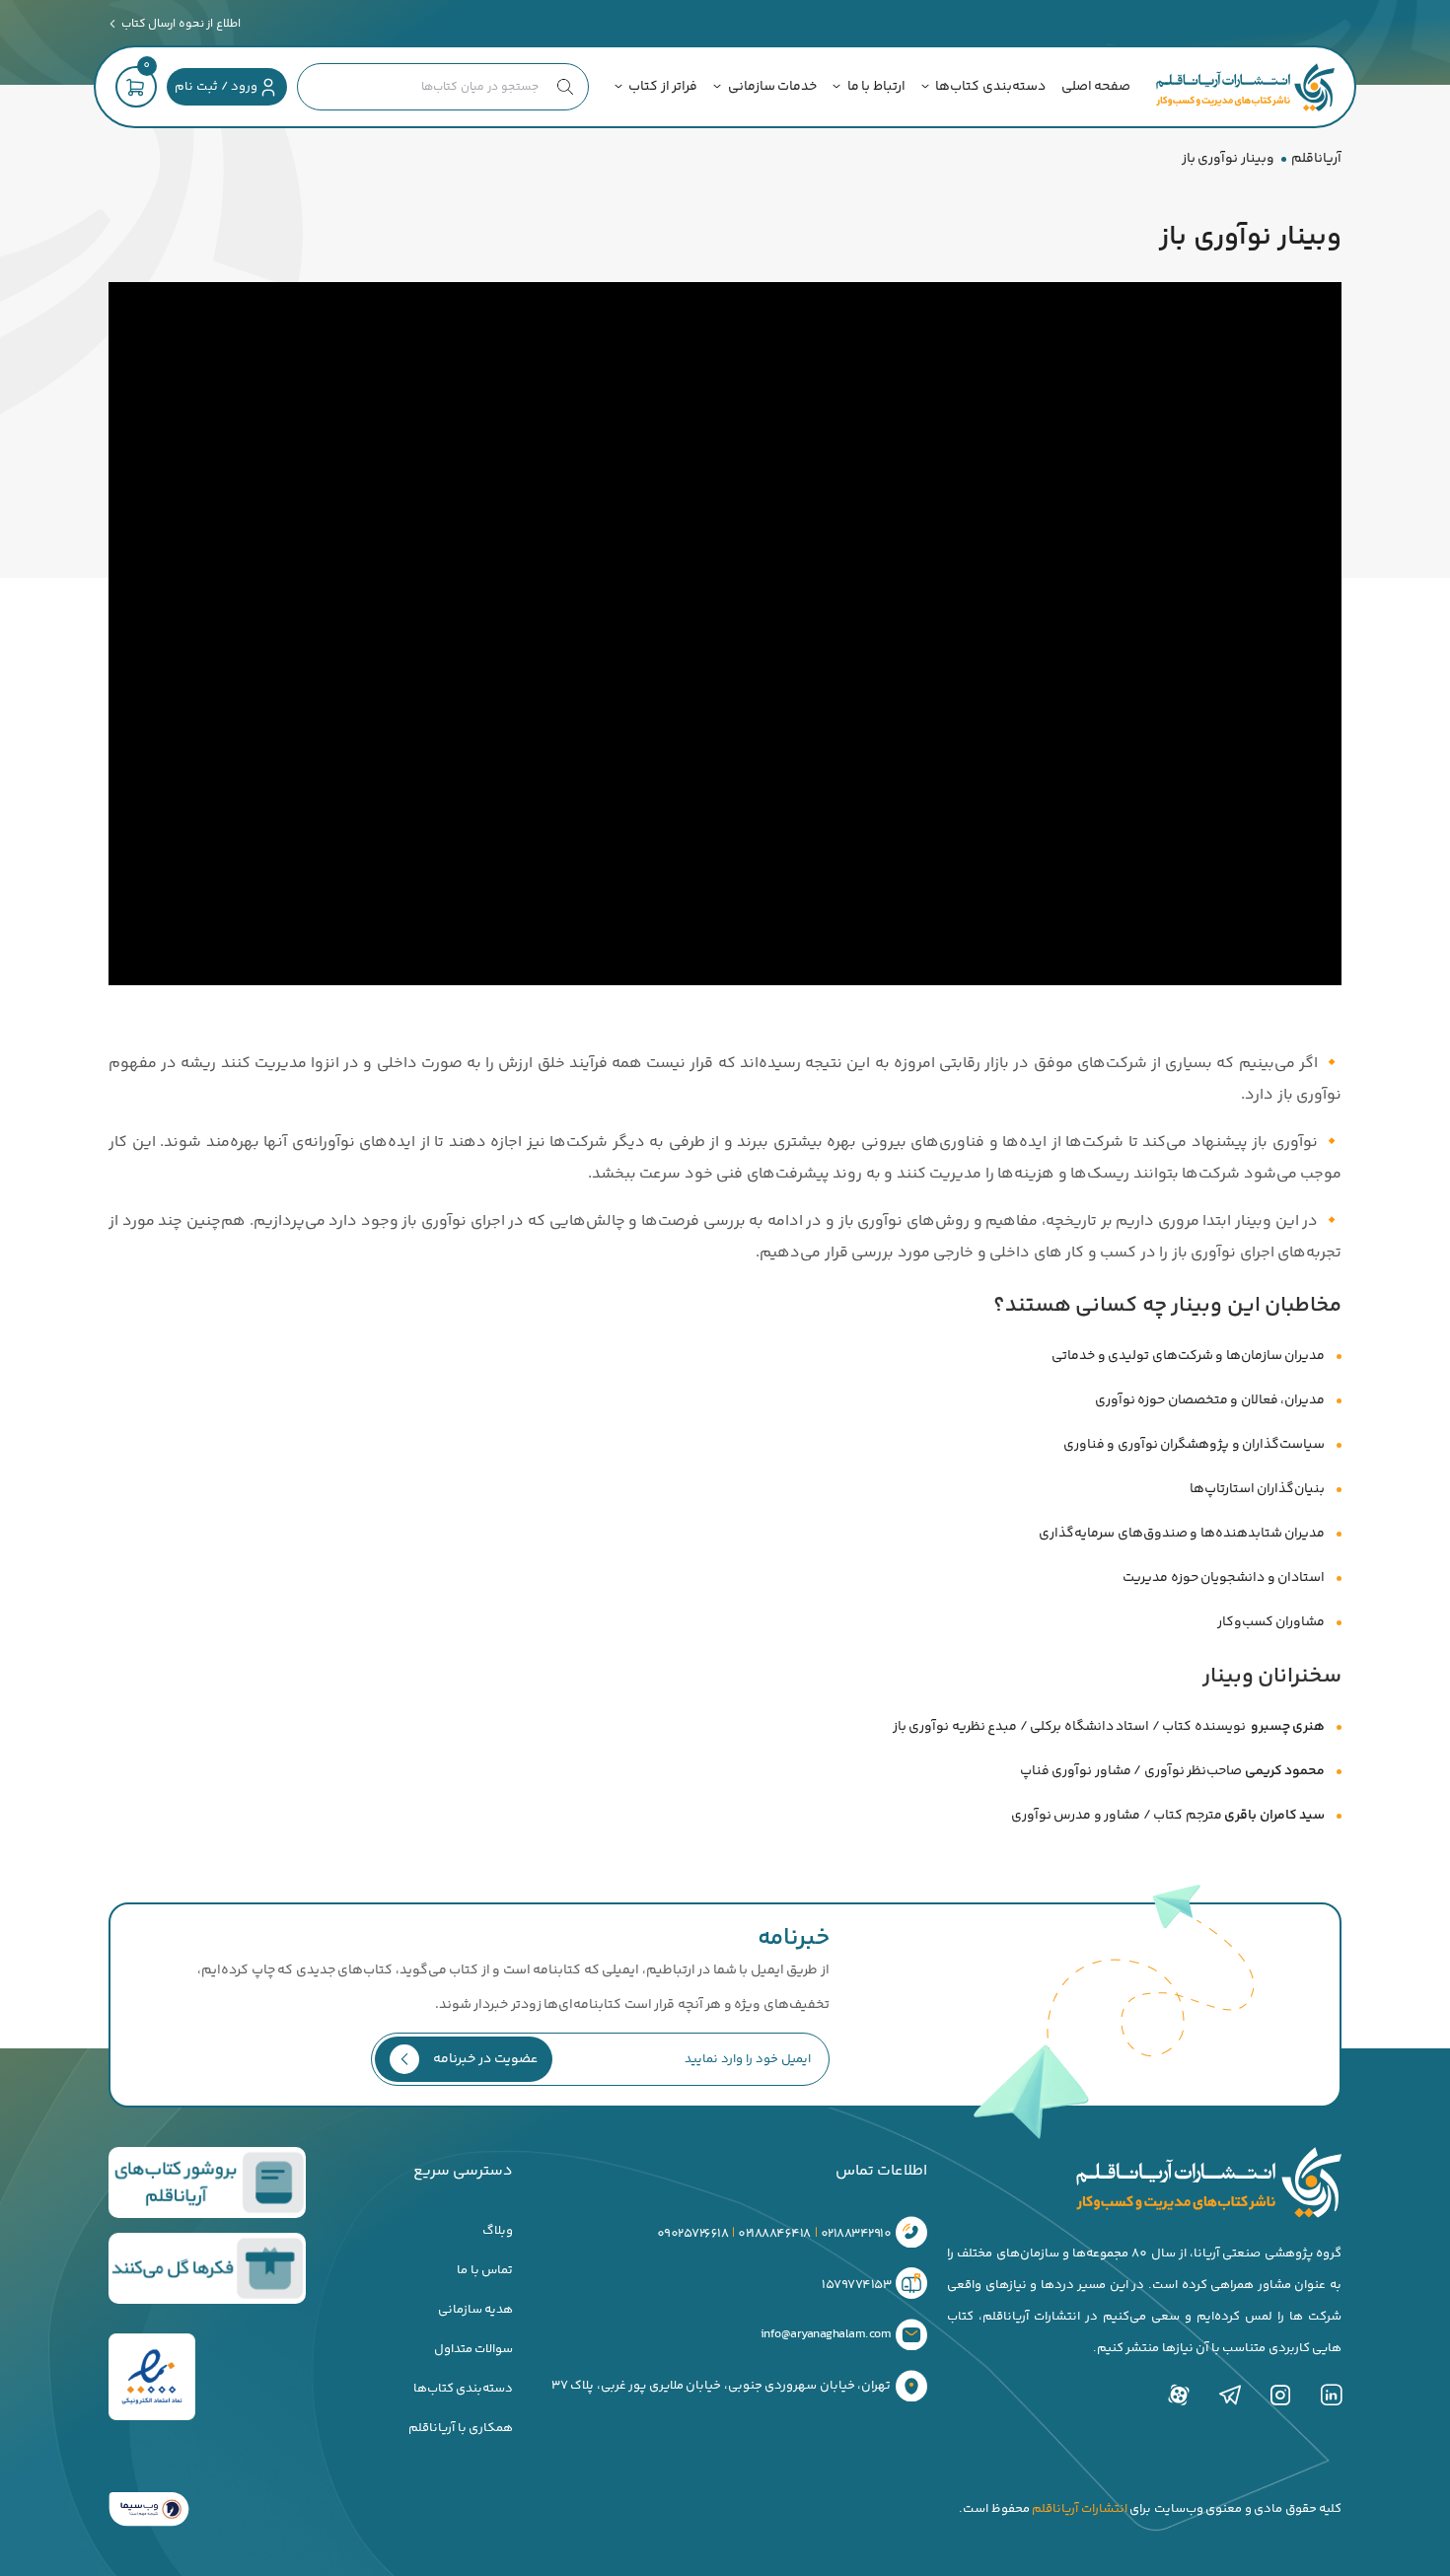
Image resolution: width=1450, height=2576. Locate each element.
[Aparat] (1179, 2395)
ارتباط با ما (876, 87)
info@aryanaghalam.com (826, 2334)
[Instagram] (1280, 2395)
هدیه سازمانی (476, 2310)
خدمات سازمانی (773, 87)
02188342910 (856, 2233)
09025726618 (693, 2233)
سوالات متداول (474, 2349)
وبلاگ (498, 2231)
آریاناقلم (1316, 159)
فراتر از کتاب (663, 87)
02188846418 (774, 2233)
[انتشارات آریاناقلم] (1245, 87)
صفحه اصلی (1096, 87)
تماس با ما (485, 2270)
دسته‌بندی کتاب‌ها (990, 87)
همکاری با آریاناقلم (461, 2428)
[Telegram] (1230, 2395)
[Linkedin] (1332, 2395)
